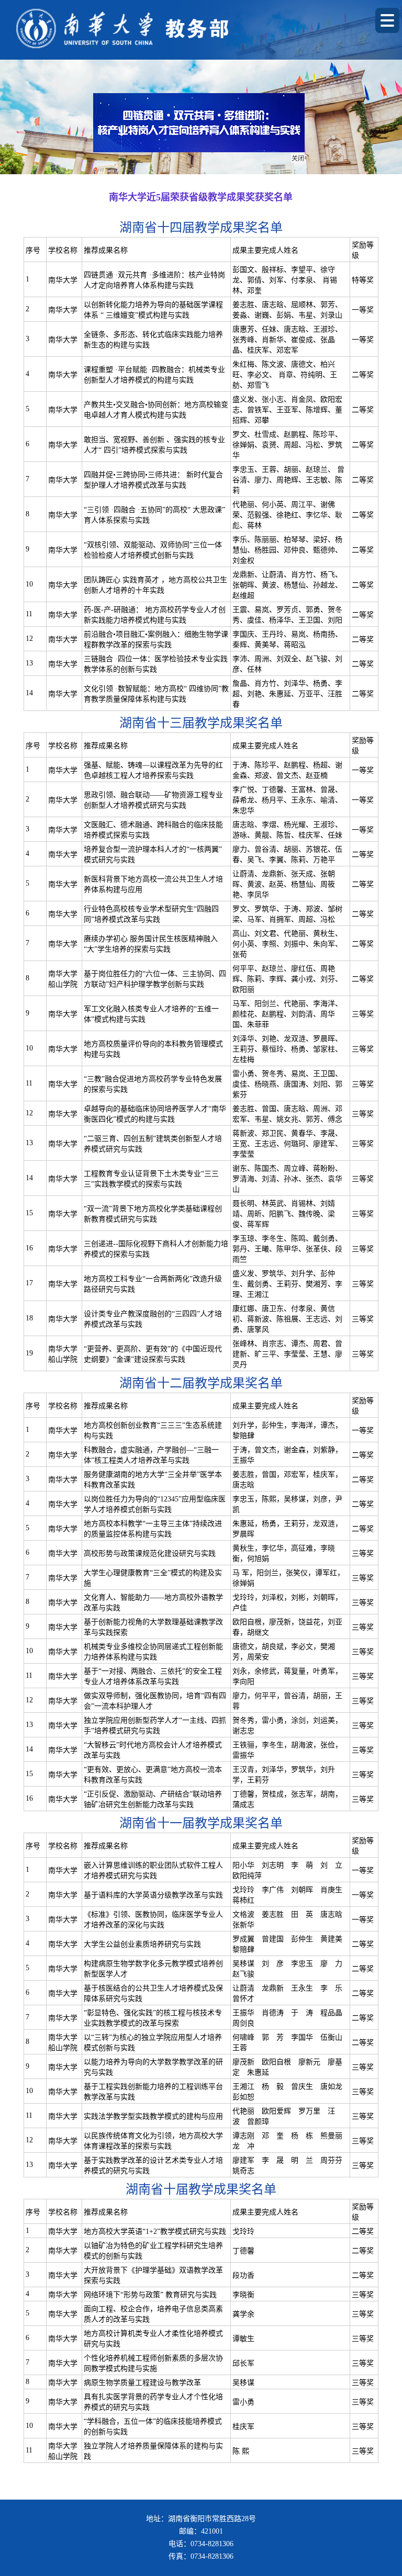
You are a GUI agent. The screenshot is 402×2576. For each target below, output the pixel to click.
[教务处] (174, 29)
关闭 (310, 171)
